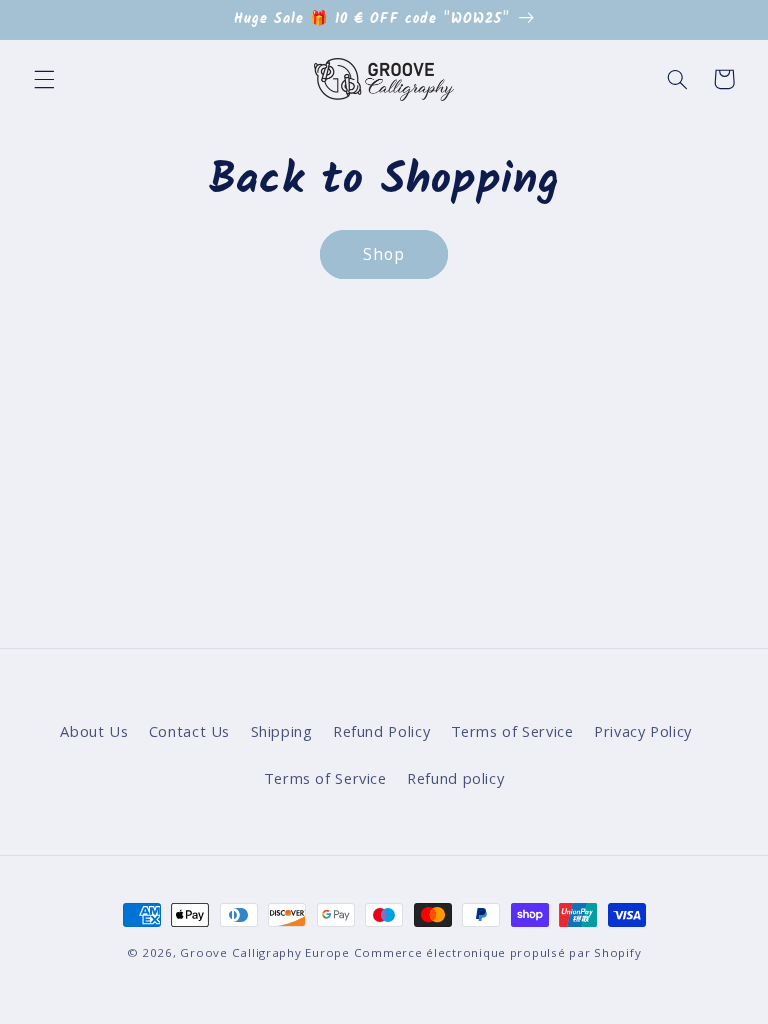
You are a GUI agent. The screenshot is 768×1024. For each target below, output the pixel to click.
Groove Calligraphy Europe (264, 952)
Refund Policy (381, 731)
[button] (44, 79)
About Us (94, 731)
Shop (384, 254)
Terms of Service (512, 731)
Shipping (282, 731)
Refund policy (455, 778)
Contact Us (189, 731)
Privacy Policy (643, 731)
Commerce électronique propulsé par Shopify (498, 952)
